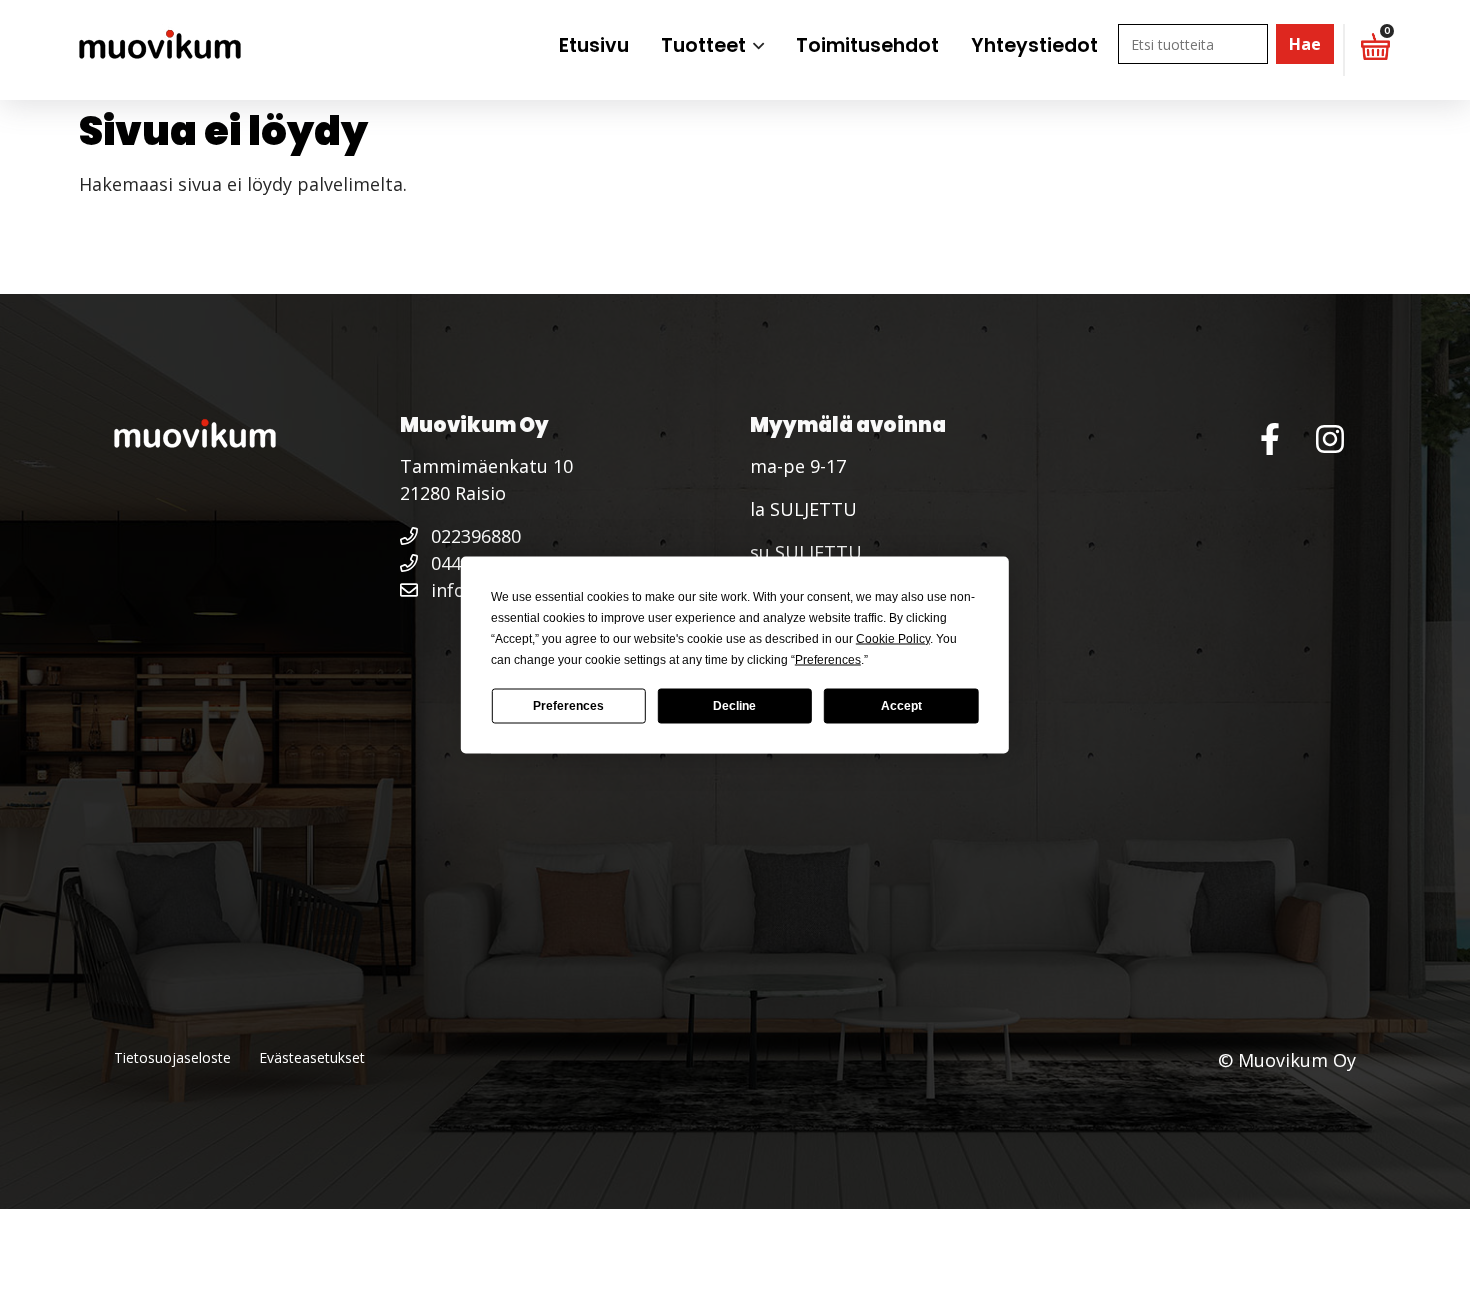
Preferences (568, 706)
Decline (734, 706)
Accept (901, 706)
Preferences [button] (828, 659)
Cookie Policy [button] (893, 638)
